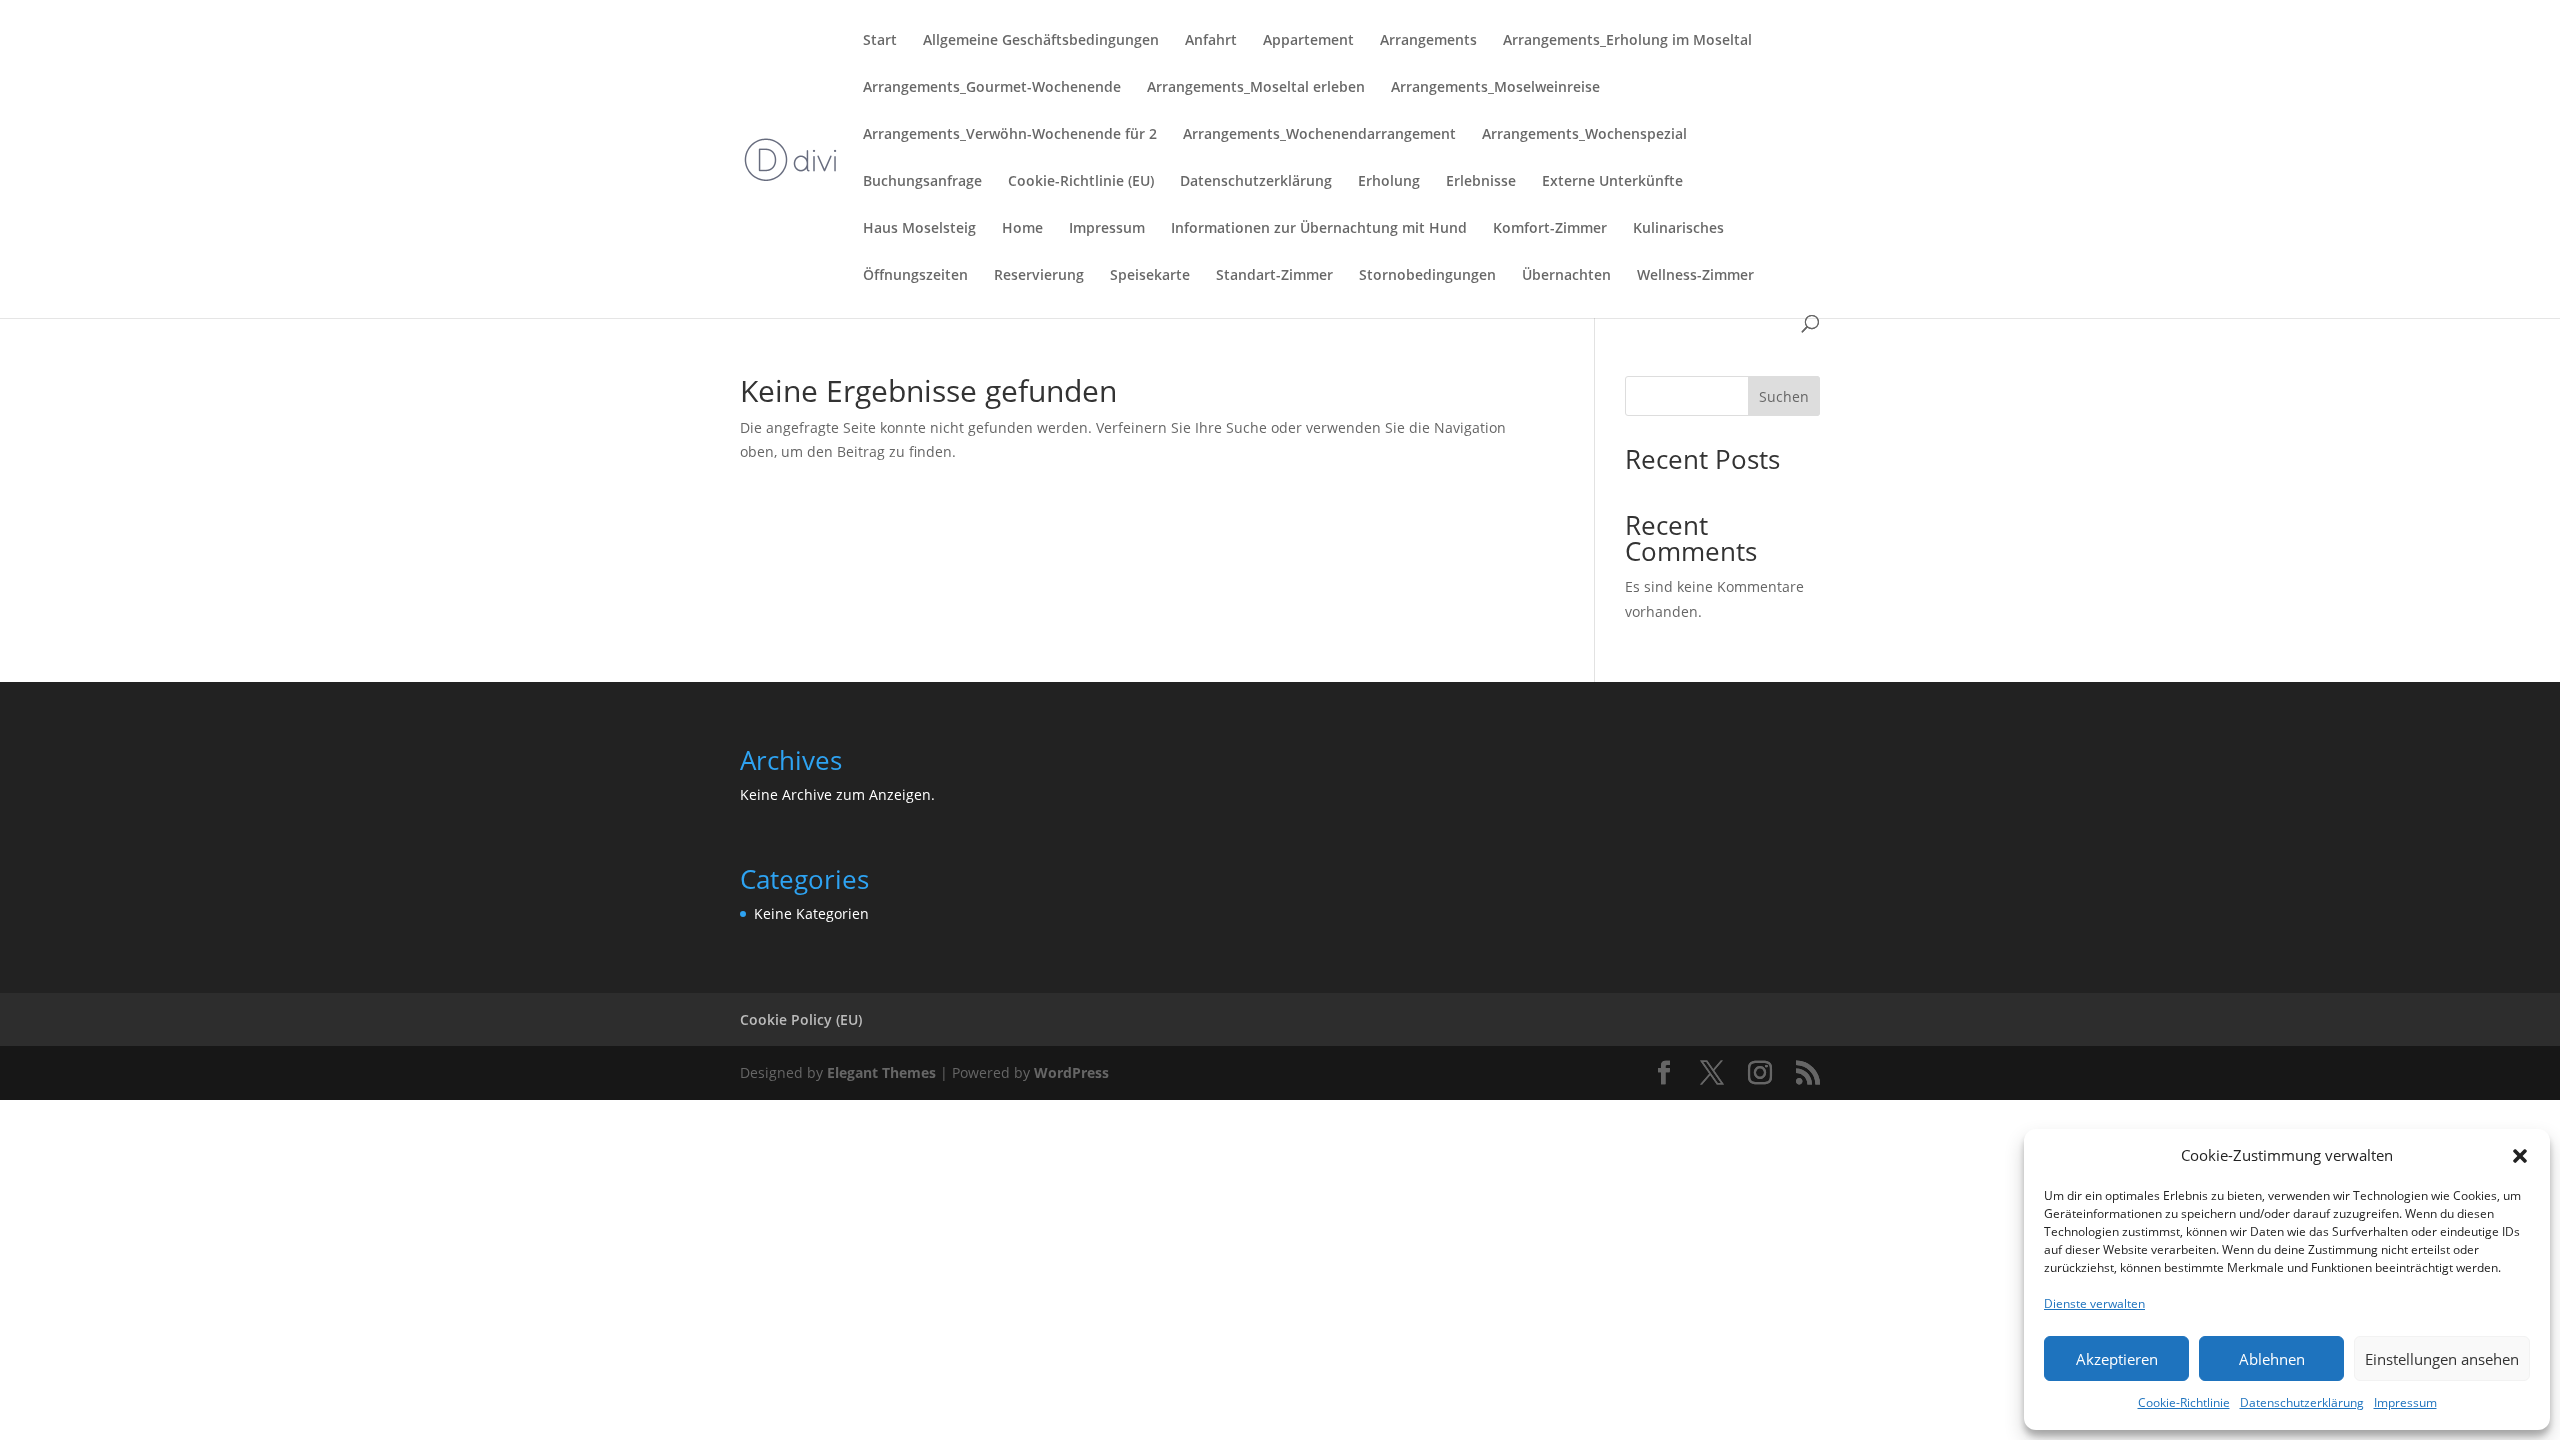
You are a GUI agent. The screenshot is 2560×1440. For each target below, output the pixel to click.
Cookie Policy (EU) (801, 1019)
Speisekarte (1150, 276)
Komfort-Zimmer (1550, 229)
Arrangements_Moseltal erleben (1256, 88)
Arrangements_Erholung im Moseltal (1627, 41)
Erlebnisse (1481, 182)
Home (1022, 229)
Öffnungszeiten (915, 276)
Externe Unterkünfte (1612, 182)
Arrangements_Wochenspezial (1584, 135)
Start (880, 41)
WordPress (1071, 1072)
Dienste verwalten (2094, 1303)
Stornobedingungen (1427, 276)
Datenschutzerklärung (2302, 1402)
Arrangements (1428, 41)
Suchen (1784, 396)
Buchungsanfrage (922, 182)
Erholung (1389, 182)
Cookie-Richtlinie (2184, 1402)
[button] (2520, 1156)
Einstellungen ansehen (2442, 1359)
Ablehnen (2272, 1359)
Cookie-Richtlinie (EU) (1081, 182)
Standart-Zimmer (1274, 276)
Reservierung (1039, 276)
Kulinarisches (1678, 229)
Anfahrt (1211, 41)
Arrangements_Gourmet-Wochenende (992, 88)
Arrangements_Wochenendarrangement (1319, 135)
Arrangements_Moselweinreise (1495, 88)
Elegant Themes (881, 1072)
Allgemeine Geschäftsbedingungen (1041, 41)
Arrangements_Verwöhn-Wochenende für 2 (1010, 135)
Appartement (1308, 41)
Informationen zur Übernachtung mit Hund (1319, 229)
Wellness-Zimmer (1695, 276)
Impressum (2405, 1402)
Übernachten (1566, 276)
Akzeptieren (2117, 1359)
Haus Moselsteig (919, 229)
